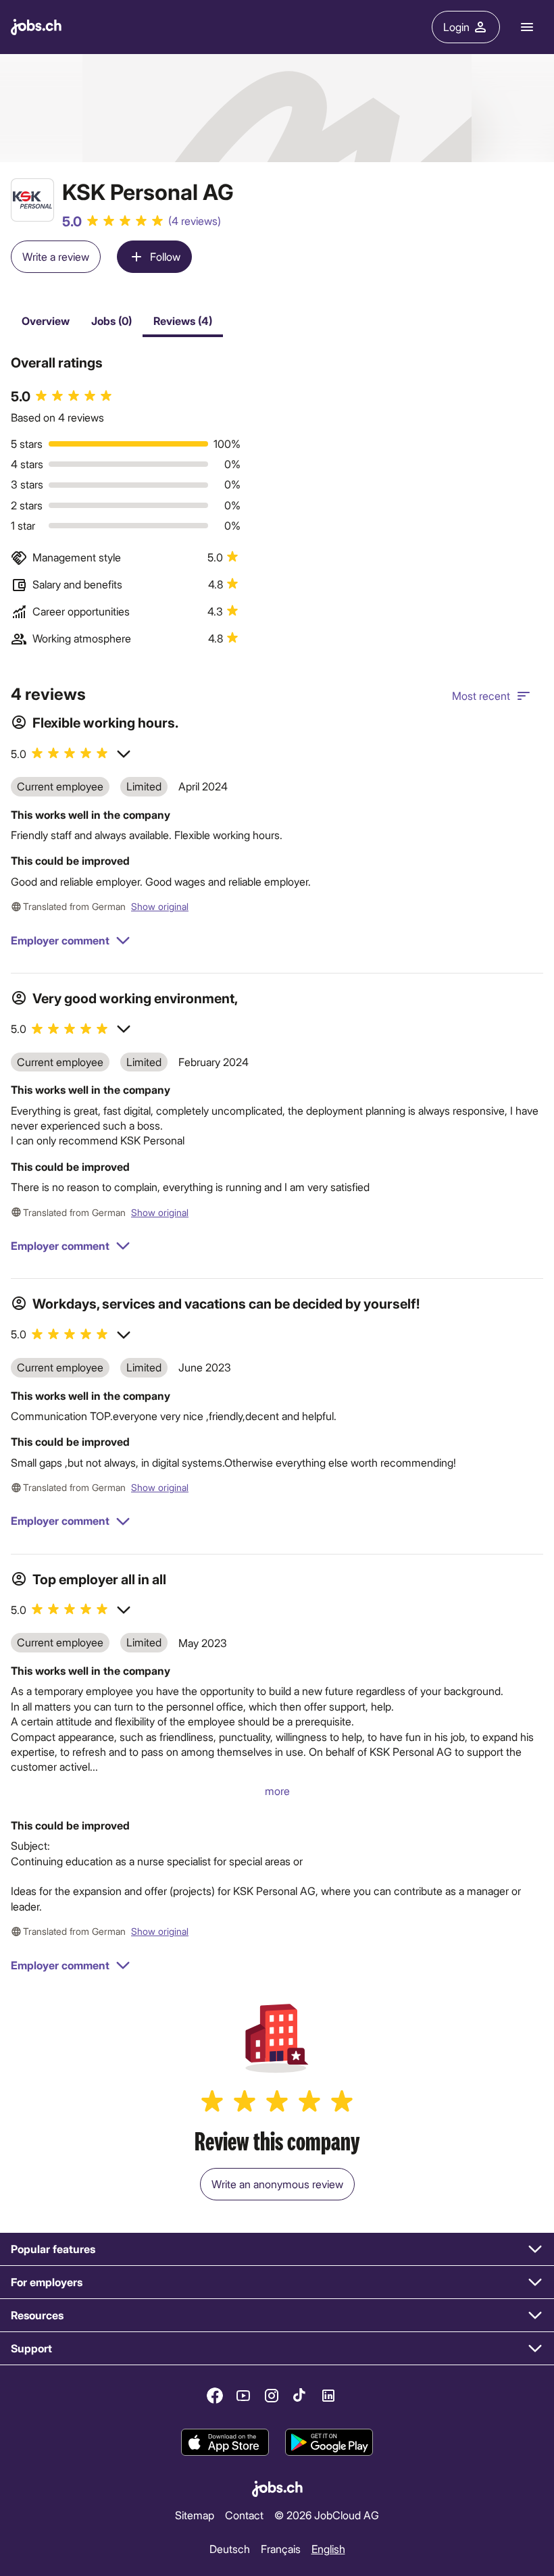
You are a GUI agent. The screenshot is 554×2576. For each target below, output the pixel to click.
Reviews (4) (183, 321)
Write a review (56, 256)
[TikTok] (300, 2396)
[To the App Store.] (225, 2442)
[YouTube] (243, 2396)
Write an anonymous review (277, 2184)
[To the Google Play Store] (329, 2442)
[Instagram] (272, 2396)
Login (456, 27)
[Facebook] (215, 2396)
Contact (244, 2515)
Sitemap (195, 2515)
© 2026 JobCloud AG (327, 2515)
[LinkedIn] (328, 2396)
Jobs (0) (111, 321)
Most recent (481, 696)
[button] (71, 754)
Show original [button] (160, 906)
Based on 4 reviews (57, 417)
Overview (46, 321)
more (277, 1791)
